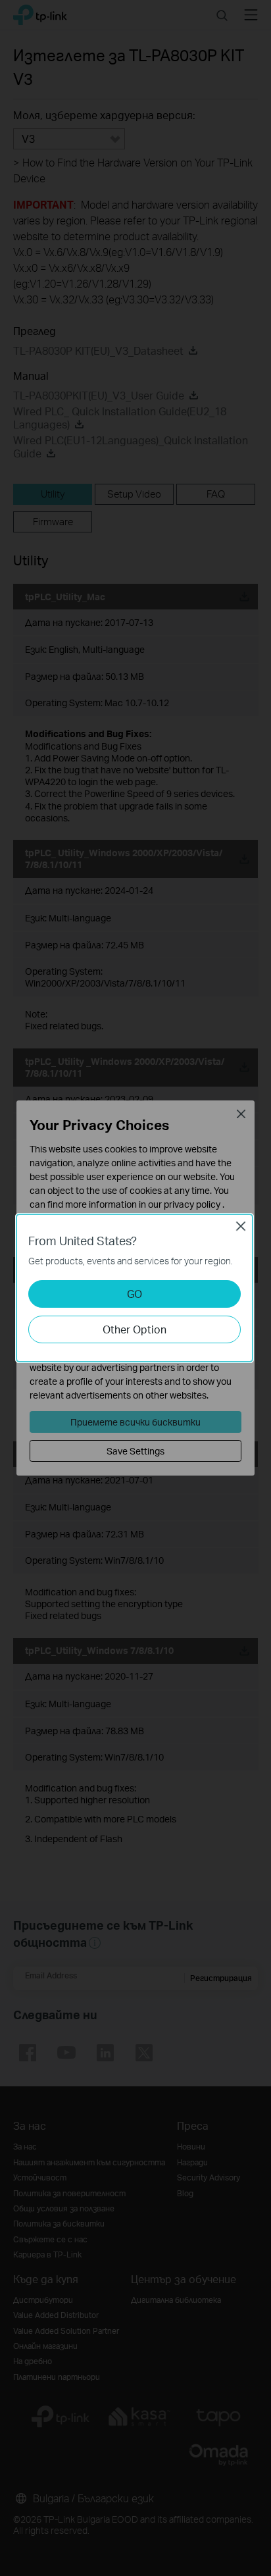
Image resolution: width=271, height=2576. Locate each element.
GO (135, 1294)
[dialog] (135, 1288)
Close (241, 1226)
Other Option (135, 1329)
